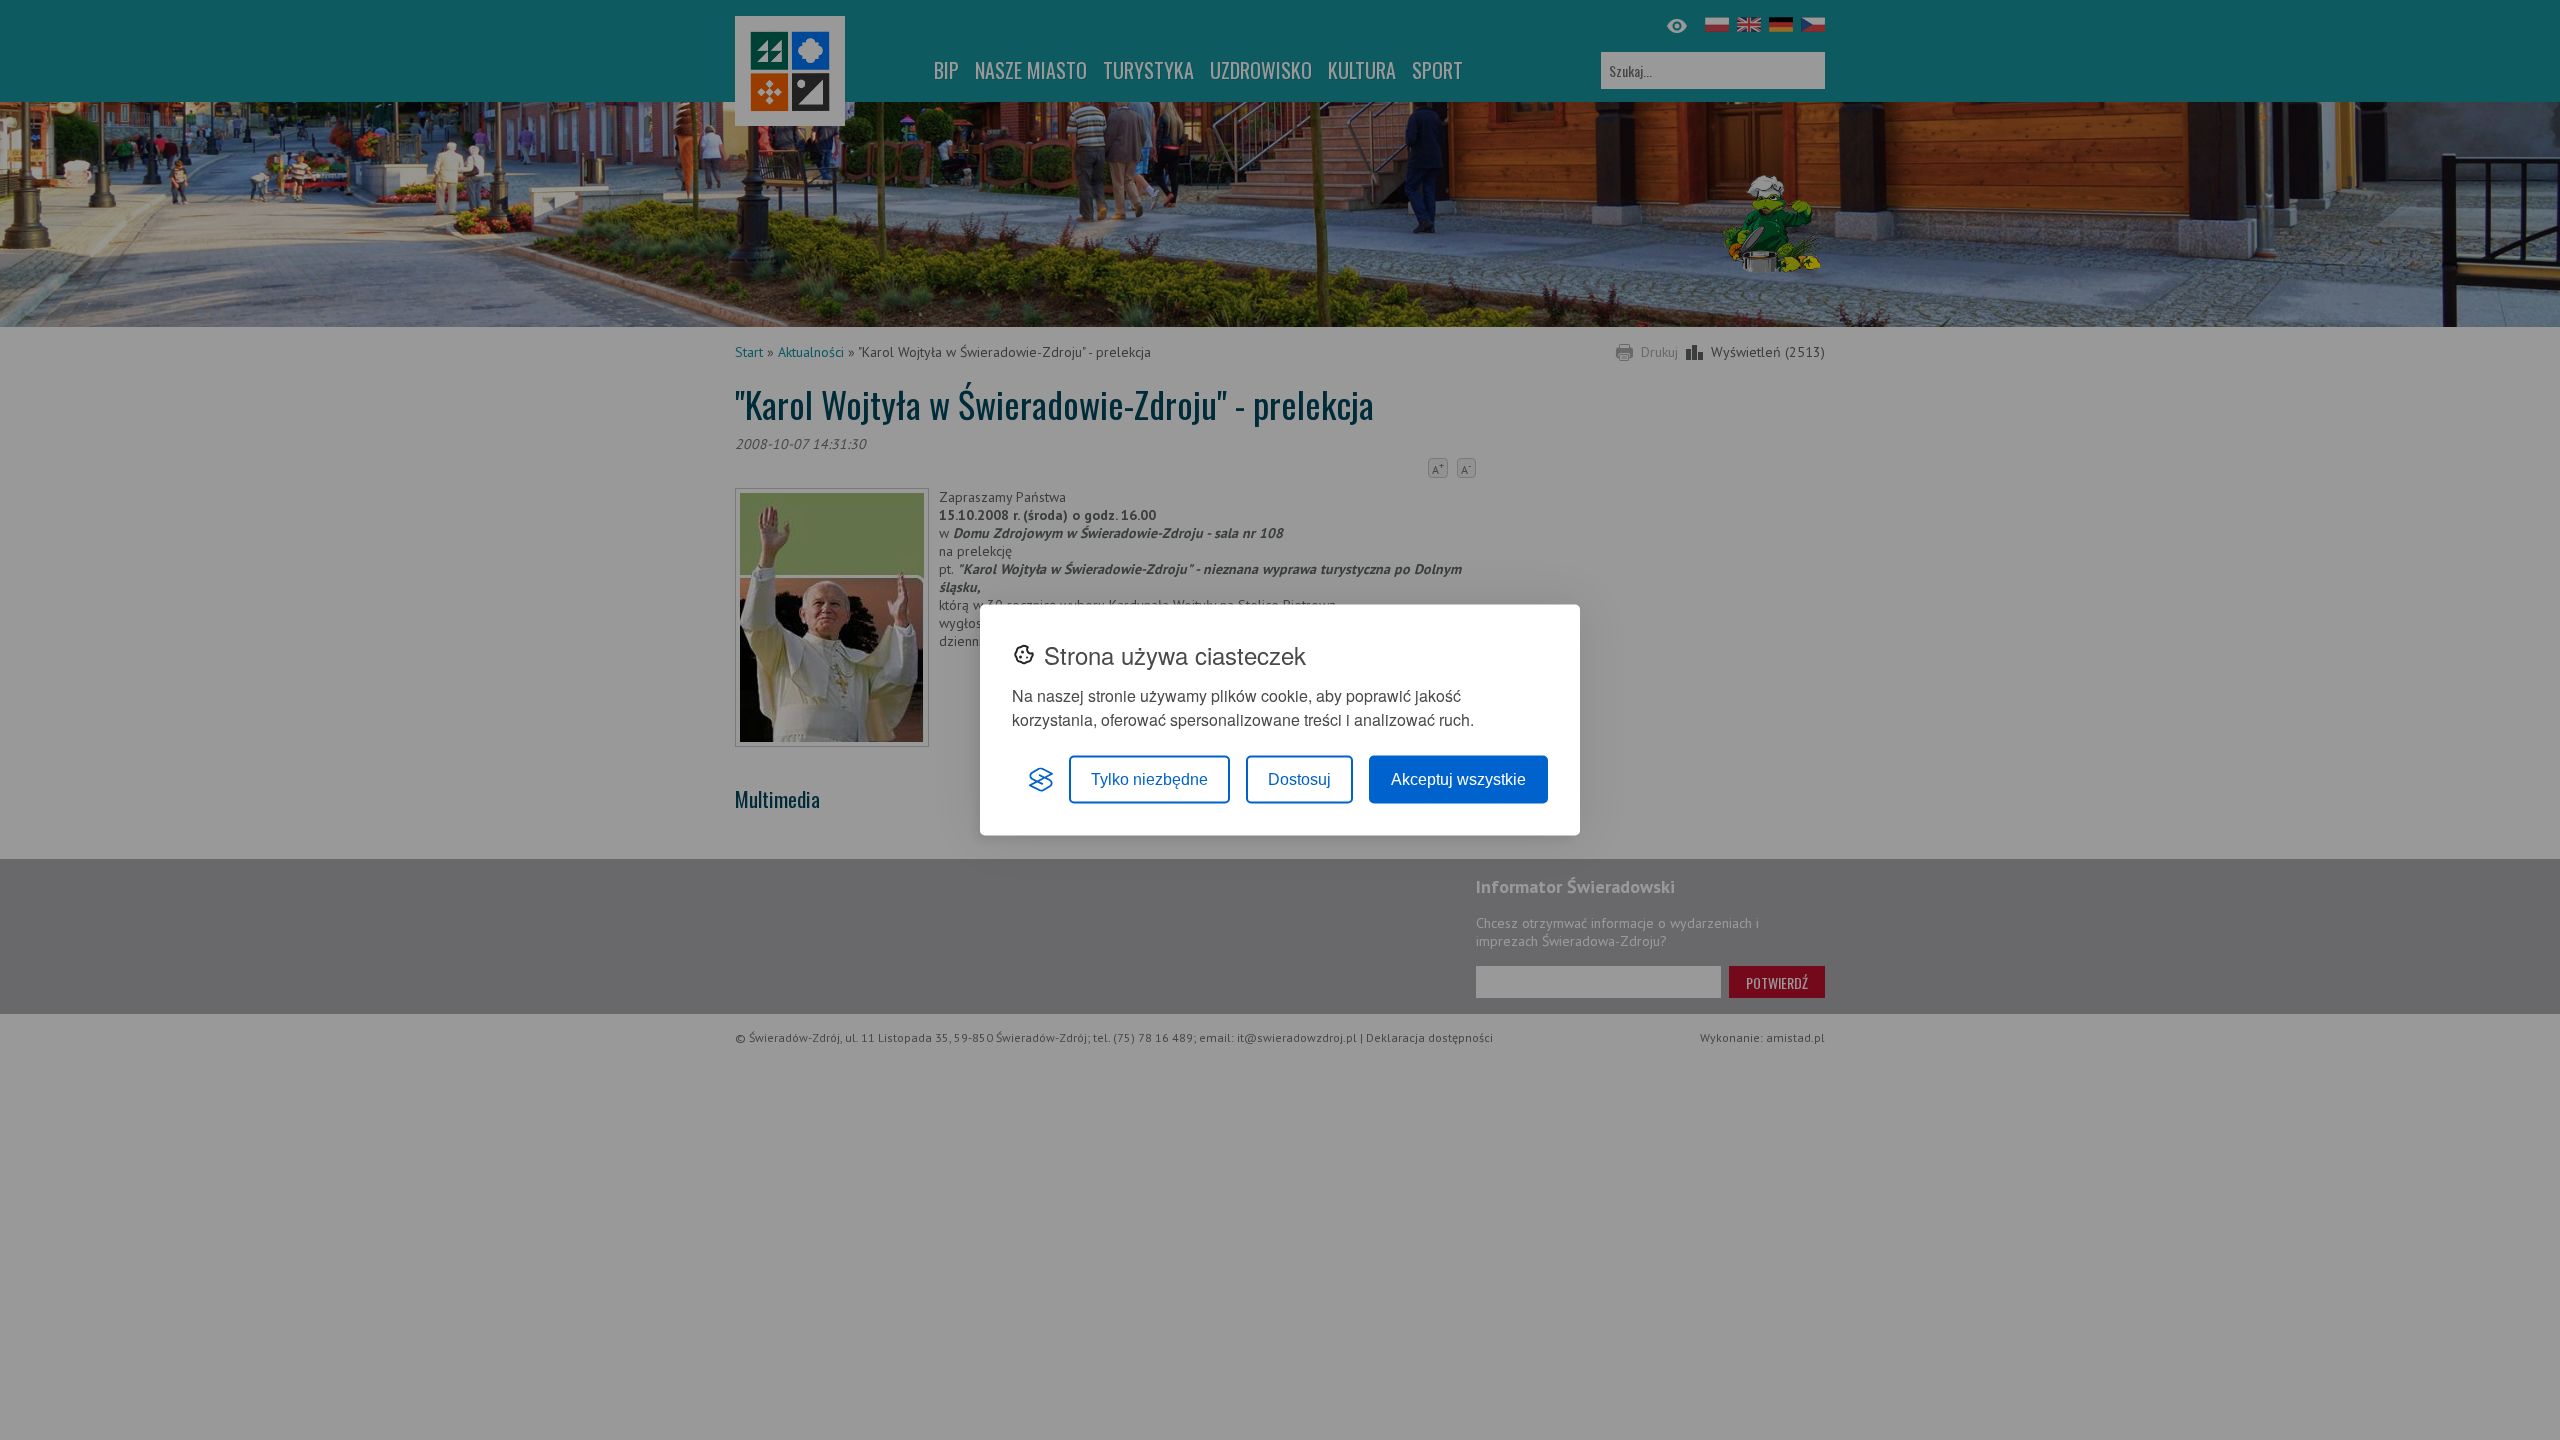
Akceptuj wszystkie (1458, 779)
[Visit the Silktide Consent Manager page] (1041, 780)
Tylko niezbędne (1149, 779)
